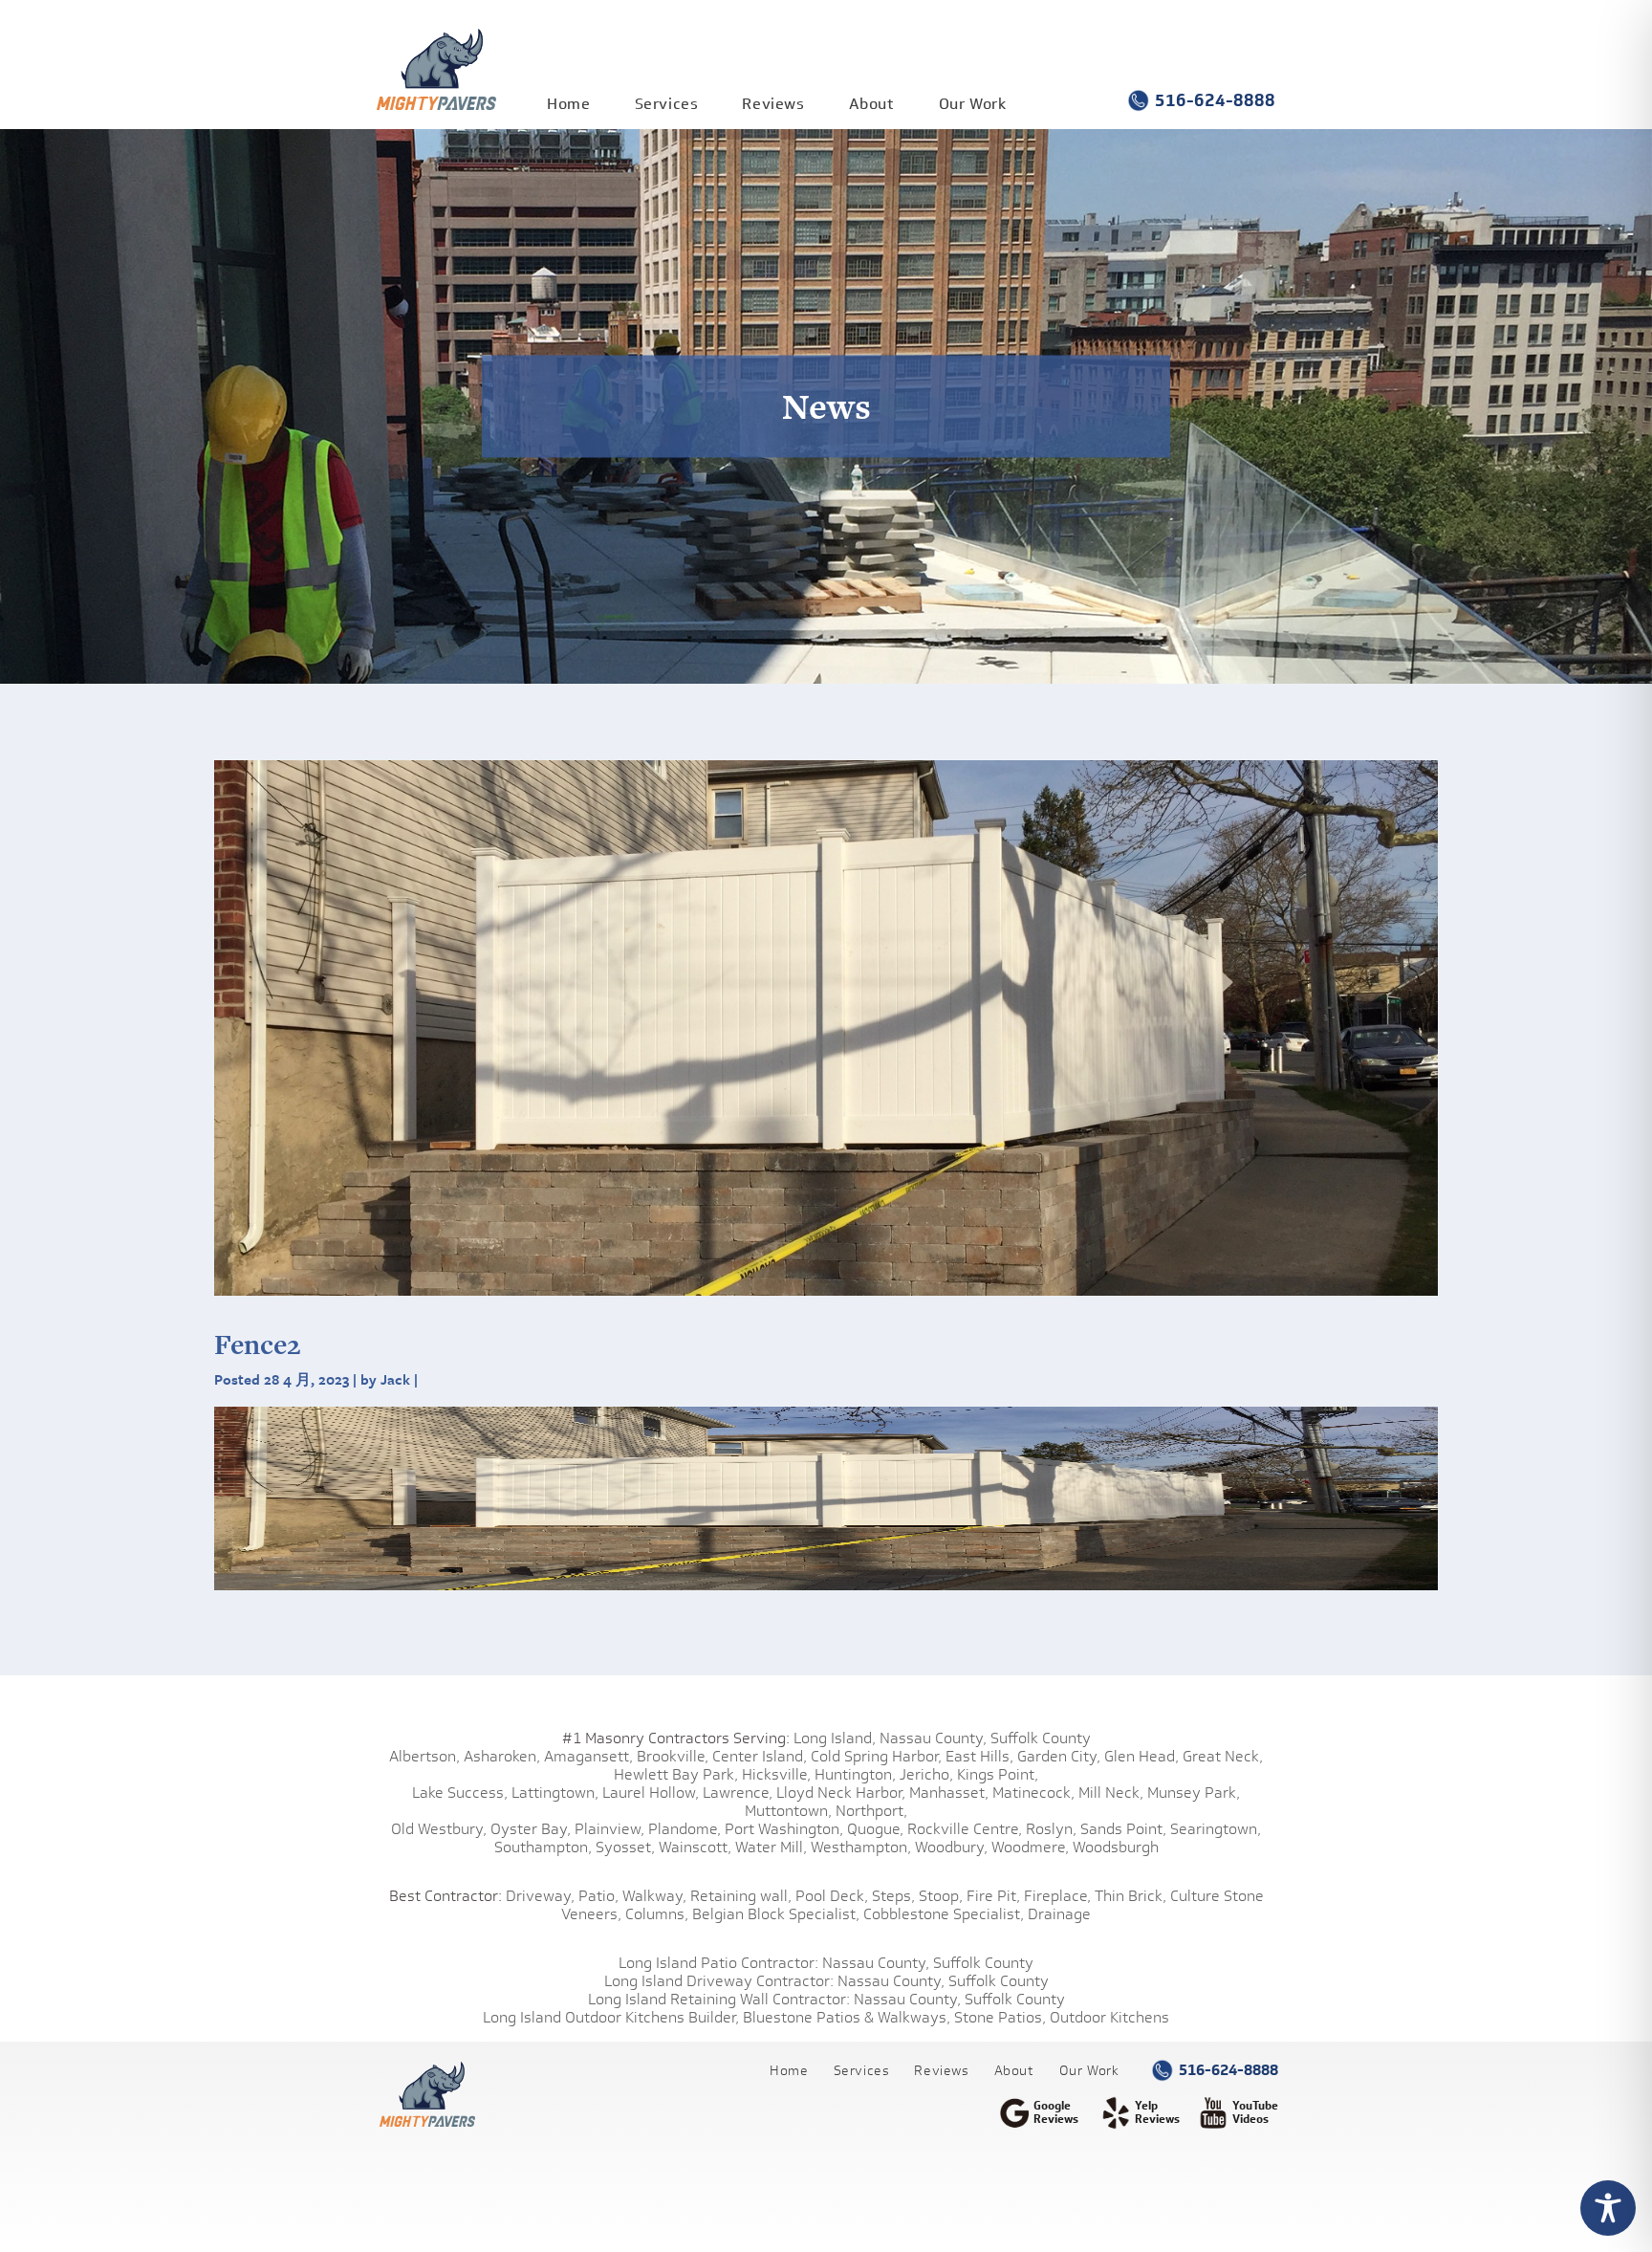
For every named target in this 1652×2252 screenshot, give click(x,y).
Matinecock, (1033, 1793)
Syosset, (625, 1847)
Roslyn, (1051, 1829)
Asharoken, (502, 1756)
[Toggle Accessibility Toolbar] (1608, 2208)
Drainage (1059, 1914)
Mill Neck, (1111, 1793)
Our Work (973, 104)
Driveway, (540, 1896)
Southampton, (543, 1847)
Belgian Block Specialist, (776, 1914)
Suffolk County (1041, 1738)
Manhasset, (949, 1793)
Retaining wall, (741, 1896)
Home (568, 104)
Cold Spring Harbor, (876, 1756)
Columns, (657, 1914)
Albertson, (424, 1756)
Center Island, (760, 1756)
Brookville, (673, 1756)
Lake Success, (460, 1793)
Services (667, 104)
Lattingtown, (555, 1793)
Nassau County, (933, 1738)
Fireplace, (1057, 1896)
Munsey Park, (1194, 1793)
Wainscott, (695, 1847)
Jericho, (926, 1774)
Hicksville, (776, 1774)
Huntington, (855, 1774)
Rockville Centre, (965, 1829)
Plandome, (685, 1829)
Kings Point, (998, 1774)
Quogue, (875, 1829)
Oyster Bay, (531, 1829)
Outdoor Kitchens (1109, 2017)
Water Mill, (771, 1847)
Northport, (871, 1811)
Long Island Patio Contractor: (718, 1963)
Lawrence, (738, 1793)
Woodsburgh (1116, 1847)
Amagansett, (588, 1756)
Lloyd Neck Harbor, (841, 1793)
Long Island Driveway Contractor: (719, 1981)
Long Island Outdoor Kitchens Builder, (611, 2017)
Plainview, (609, 1829)
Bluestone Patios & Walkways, (847, 2017)
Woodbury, (951, 1847)
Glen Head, (1141, 1756)
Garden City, (1059, 1756)
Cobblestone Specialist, (944, 1914)
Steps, (893, 1896)
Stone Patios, (1000, 2017)
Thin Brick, (1130, 1896)
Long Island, (833, 1738)
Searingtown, (1216, 1829)
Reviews (773, 104)
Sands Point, (1123, 1829)
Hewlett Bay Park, (676, 1774)
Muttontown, (788, 1811)
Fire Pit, (993, 1896)
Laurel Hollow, (651, 1793)
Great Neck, (1223, 1756)
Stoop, (941, 1896)
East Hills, (979, 1756)
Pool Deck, (832, 1896)
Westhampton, (861, 1847)
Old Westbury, (439, 1829)
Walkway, (654, 1896)
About (872, 104)
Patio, (598, 1896)
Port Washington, (784, 1829)
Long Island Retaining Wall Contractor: (719, 1999)
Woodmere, (1030, 1847)
